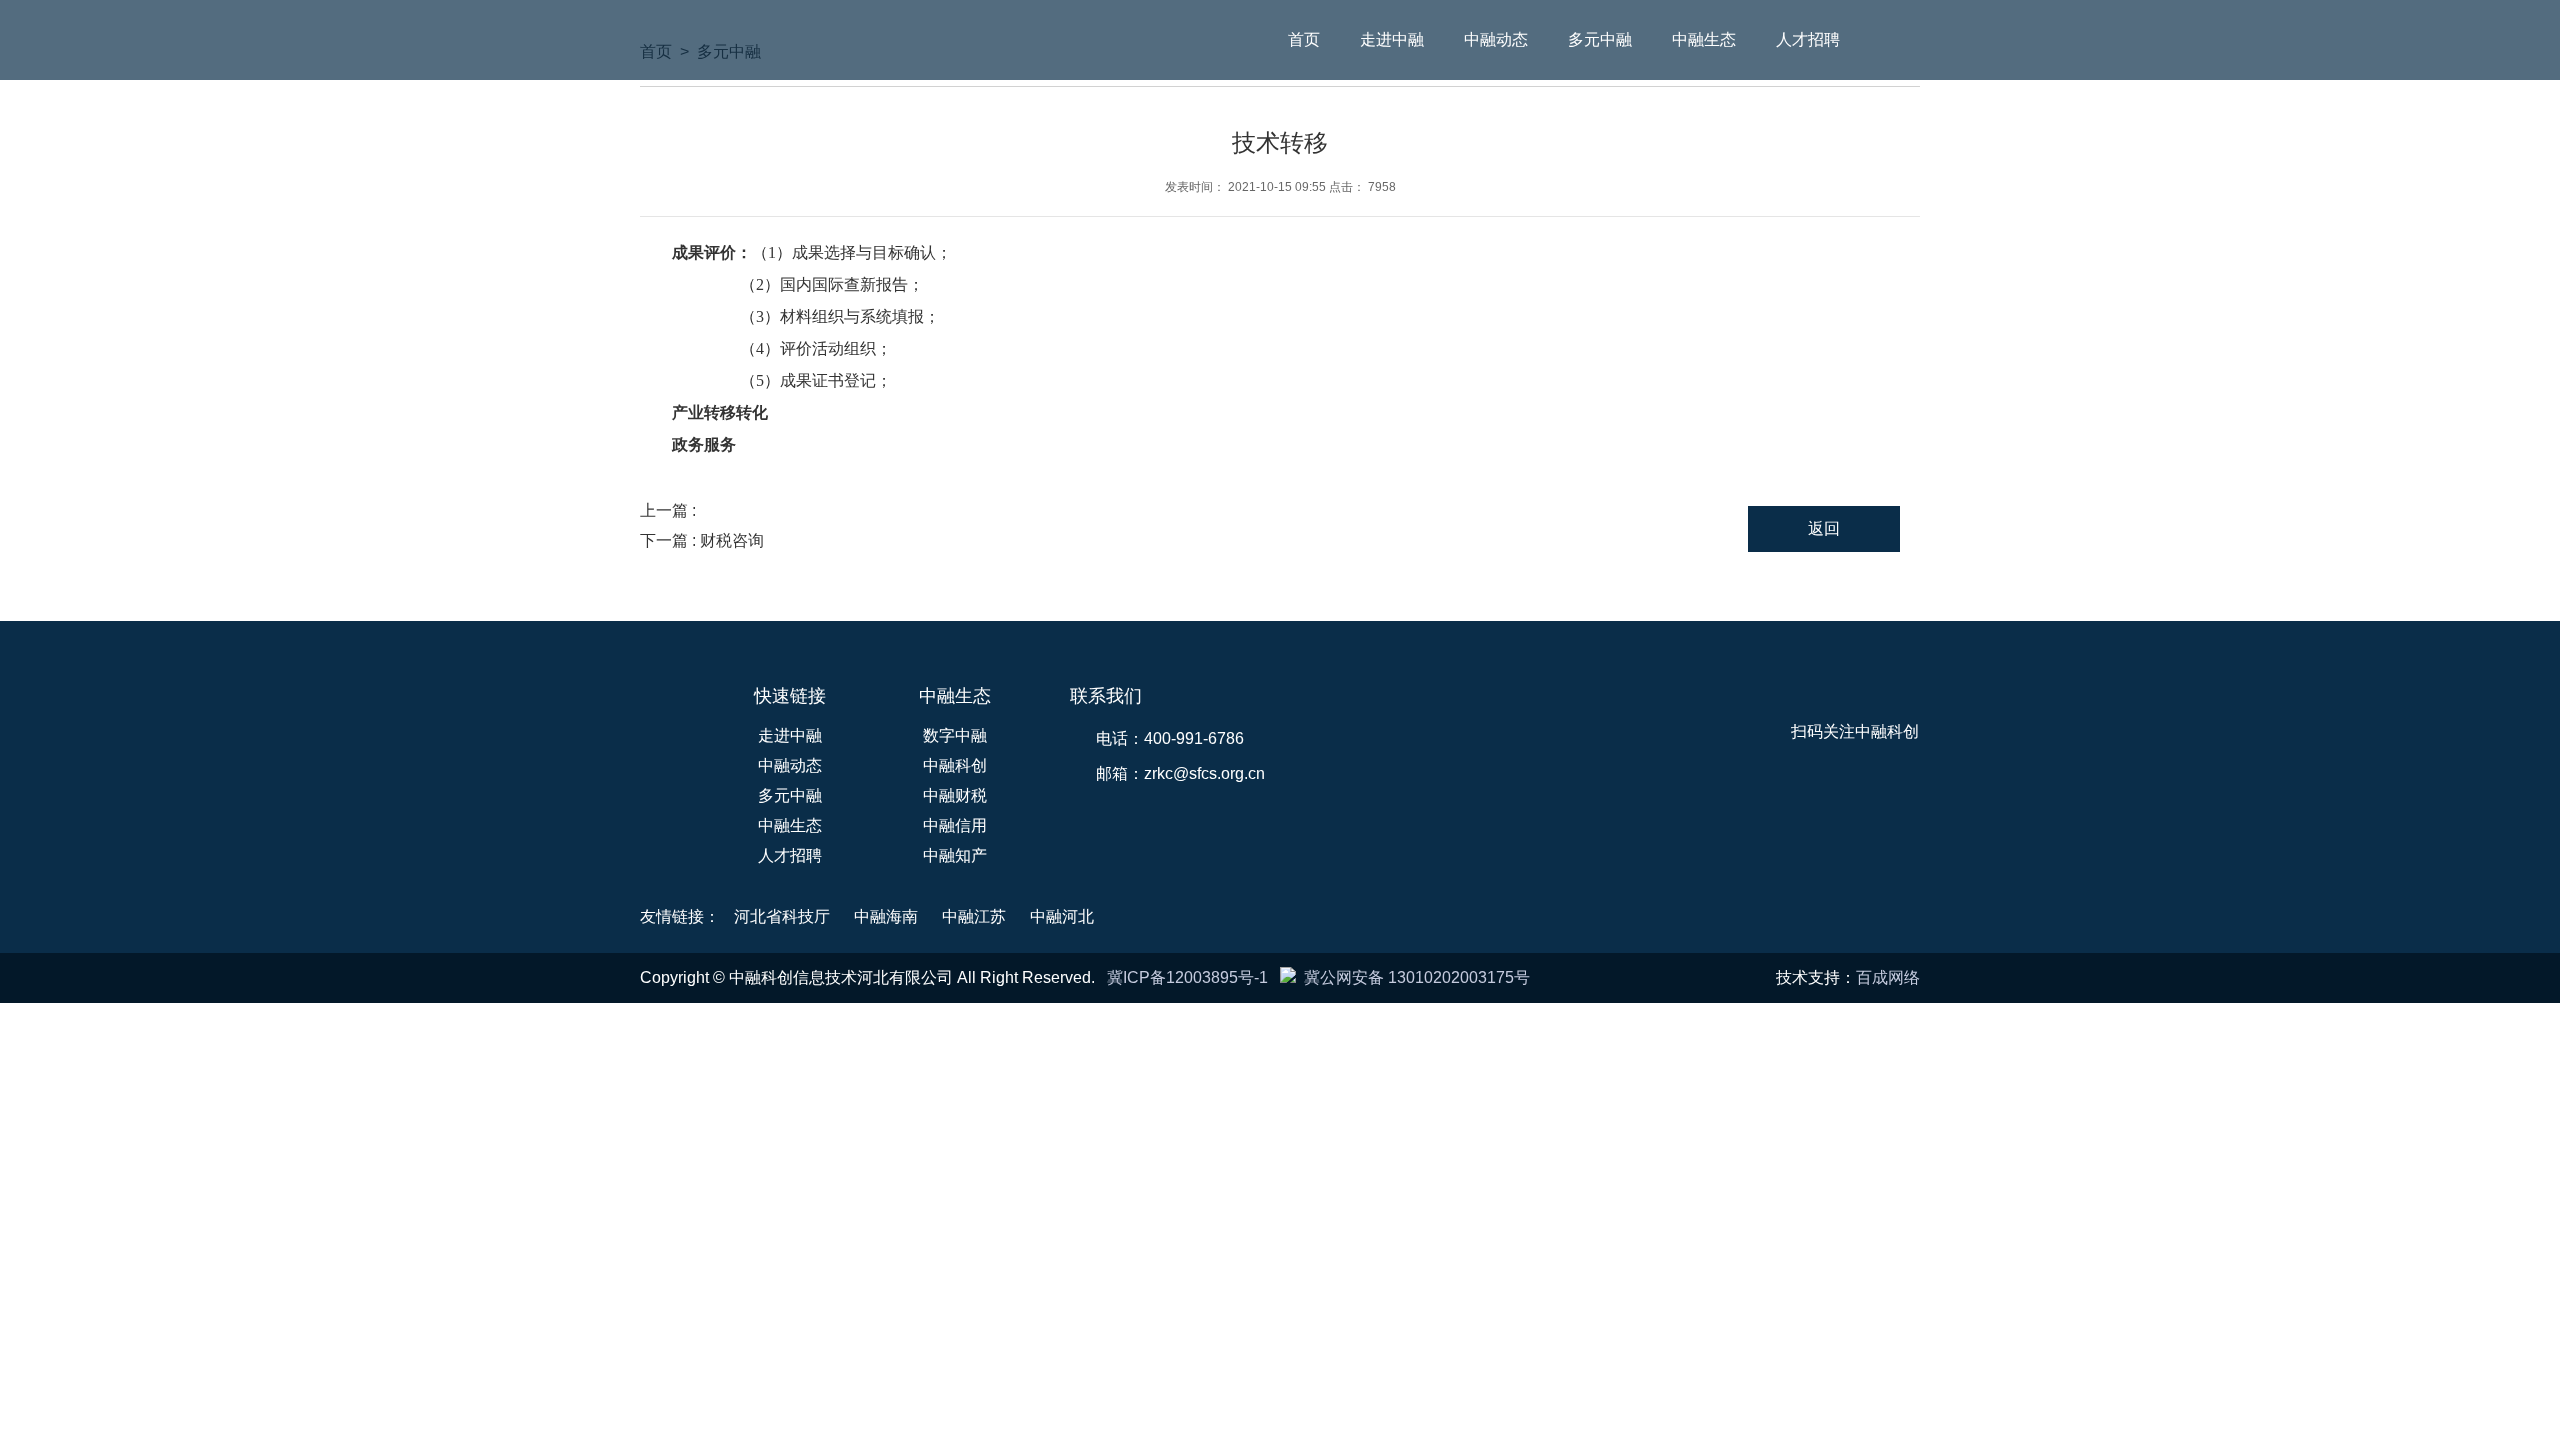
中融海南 (886, 916)
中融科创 (955, 765)
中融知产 (955, 855)
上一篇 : (670, 510)
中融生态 (1704, 39)
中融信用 (955, 825)
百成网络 (1888, 977)
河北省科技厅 (782, 916)
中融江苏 (974, 916)
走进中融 (1392, 39)
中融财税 (955, 795)
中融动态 (1496, 39)
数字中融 (955, 735)
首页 (1304, 39)
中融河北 (1062, 916)
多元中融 (1600, 39)
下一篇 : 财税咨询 (702, 540)
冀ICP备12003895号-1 (1187, 977)
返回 (1824, 528)
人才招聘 (1808, 39)
